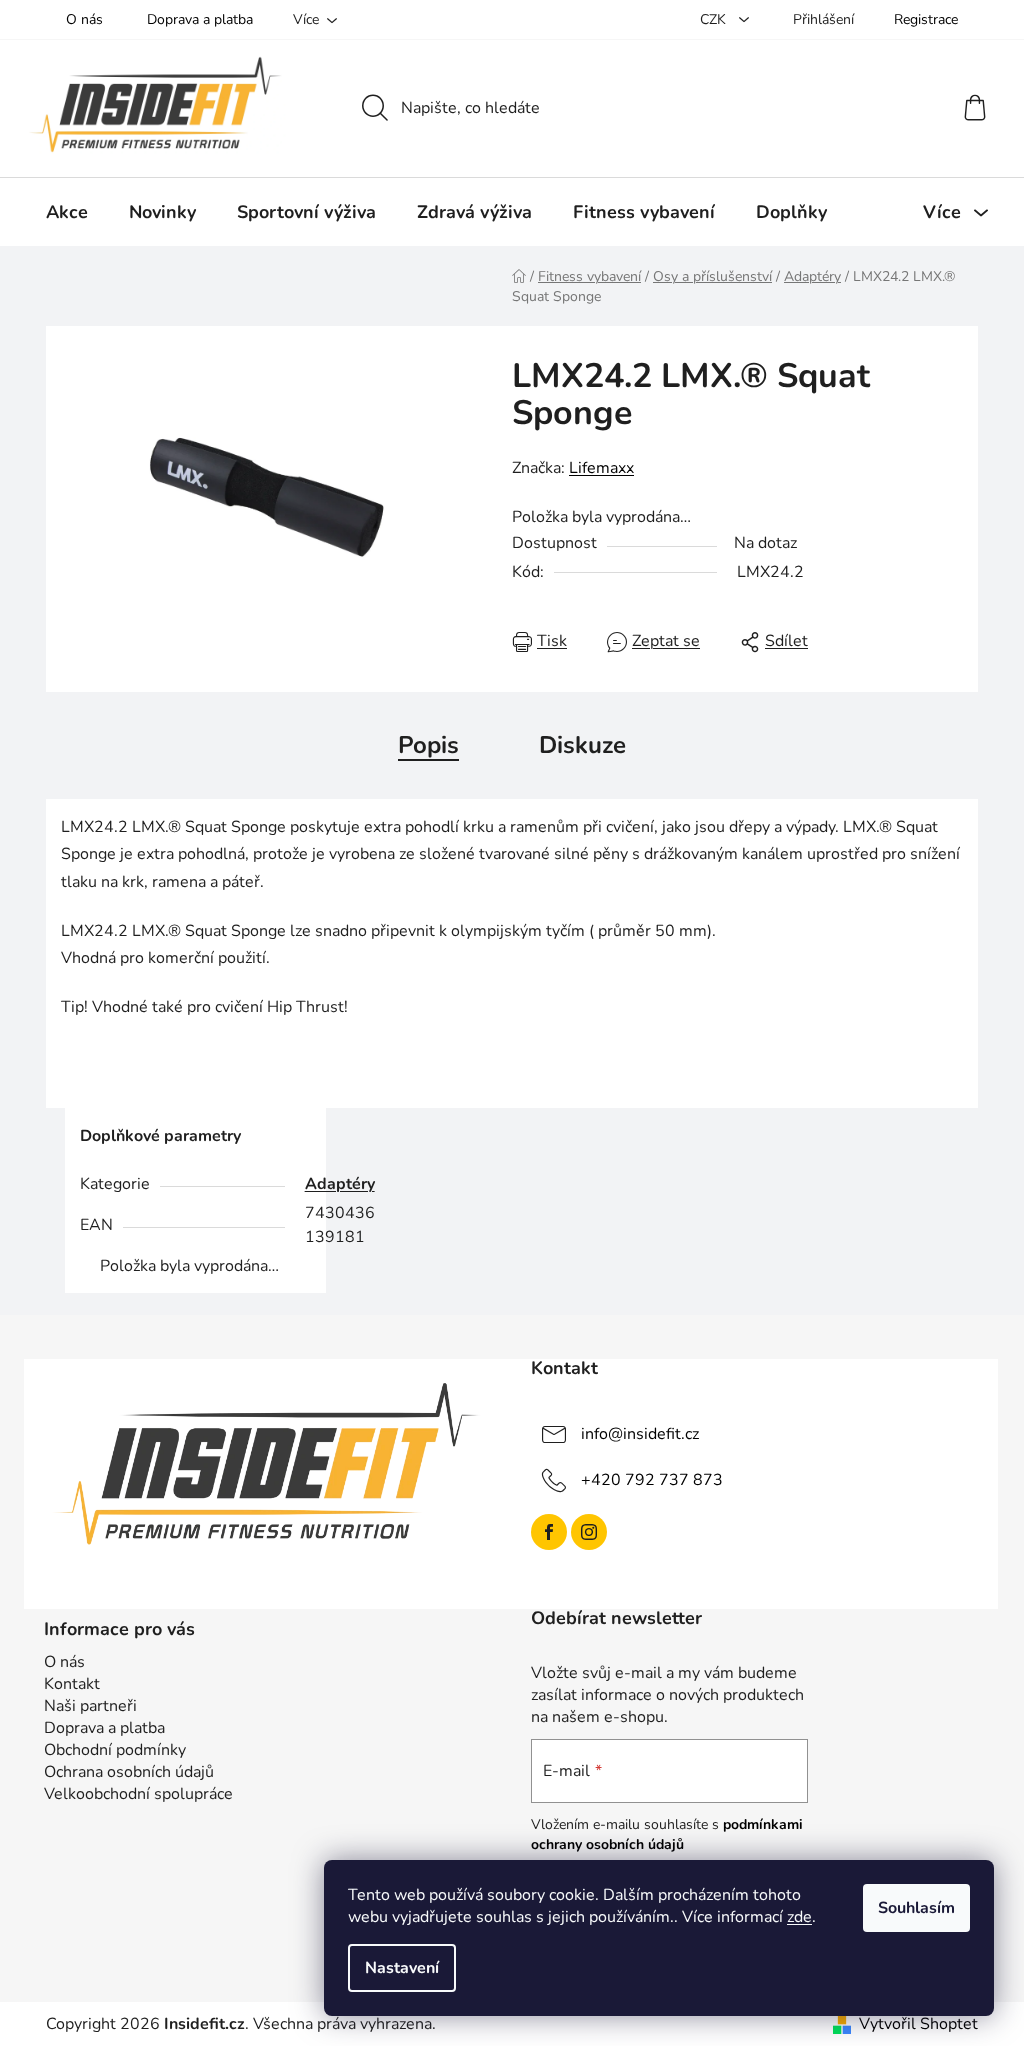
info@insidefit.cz (640, 1433)
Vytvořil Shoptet (918, 2024)
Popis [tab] (428, 745)
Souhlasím (916, 1908)
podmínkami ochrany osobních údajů (667, 1834)
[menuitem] (67, 212)
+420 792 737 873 (652, 1479)
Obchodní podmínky (115, 1750)
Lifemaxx (601, 468)
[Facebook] (549, 1532)
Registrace (926, 19)
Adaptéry (340, 1184)
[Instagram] (589, 1532)
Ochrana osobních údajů (129, 1772)
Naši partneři (90, 1706)
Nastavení (402, 1968)
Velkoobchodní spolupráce (138, 1794)
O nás (84, 19)
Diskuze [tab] (582, 745)
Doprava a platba (200, 19)
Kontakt (72, 1684)
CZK (715, 19)
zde (799, 1917)
